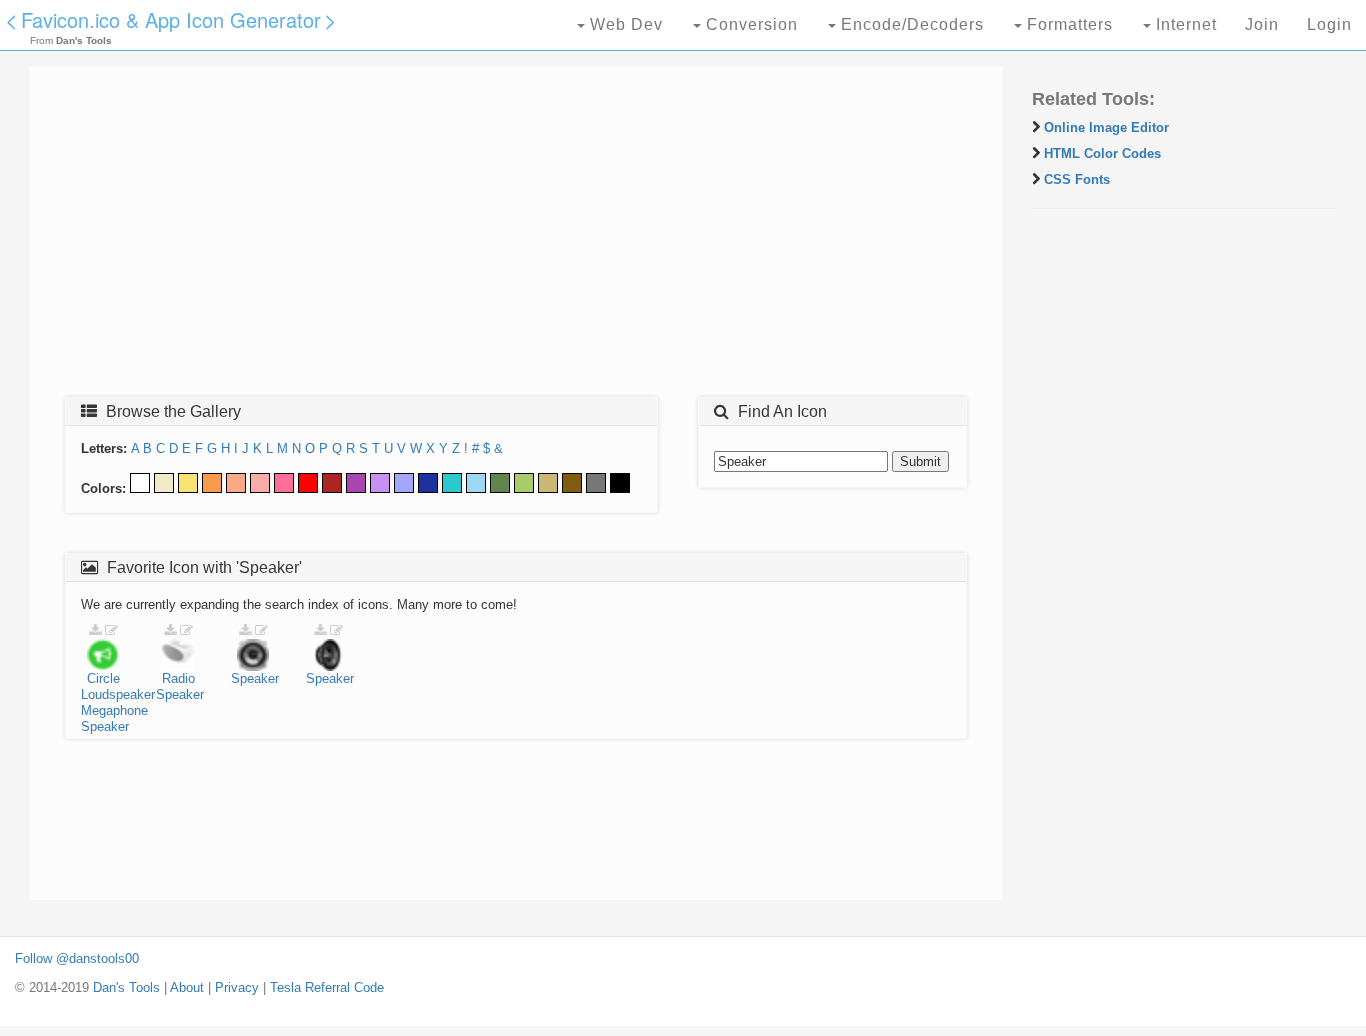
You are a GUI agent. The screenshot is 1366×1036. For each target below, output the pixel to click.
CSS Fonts (1077, 179)
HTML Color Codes (1102, 153)
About (187, 987)
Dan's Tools (126, 987)
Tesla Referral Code (327, 987)
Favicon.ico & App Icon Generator (171, 19)
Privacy (237, 987)
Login (1329, 24)
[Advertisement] (516, 237)
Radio (178, 678)
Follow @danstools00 (77, 958)
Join (1262, 24)
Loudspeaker (118, 694)
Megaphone (114, 710)
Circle (103, 678)
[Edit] (111, 630)
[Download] (95, 630)
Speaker (105, 726)
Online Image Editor (1106, 127)
